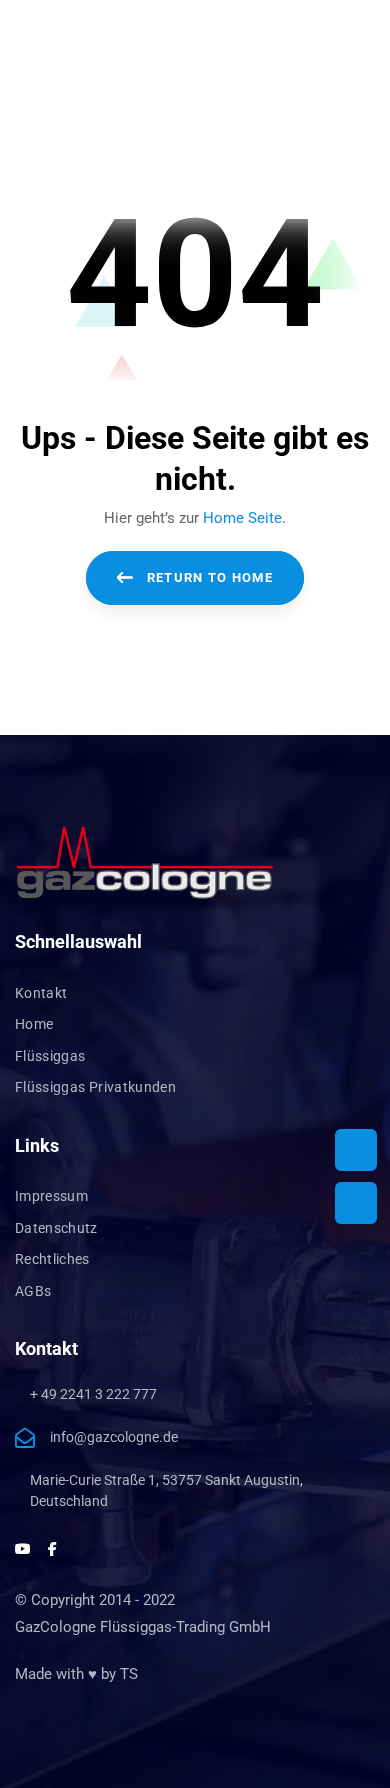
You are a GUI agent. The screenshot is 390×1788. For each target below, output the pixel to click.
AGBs (33, 1291)
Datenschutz (56, 1228)
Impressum (51, 1196)
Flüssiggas (50, 1056)
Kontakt (41, 993)
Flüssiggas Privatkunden (95, 1087)
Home (34, 1024)
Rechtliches (52, 1259)
